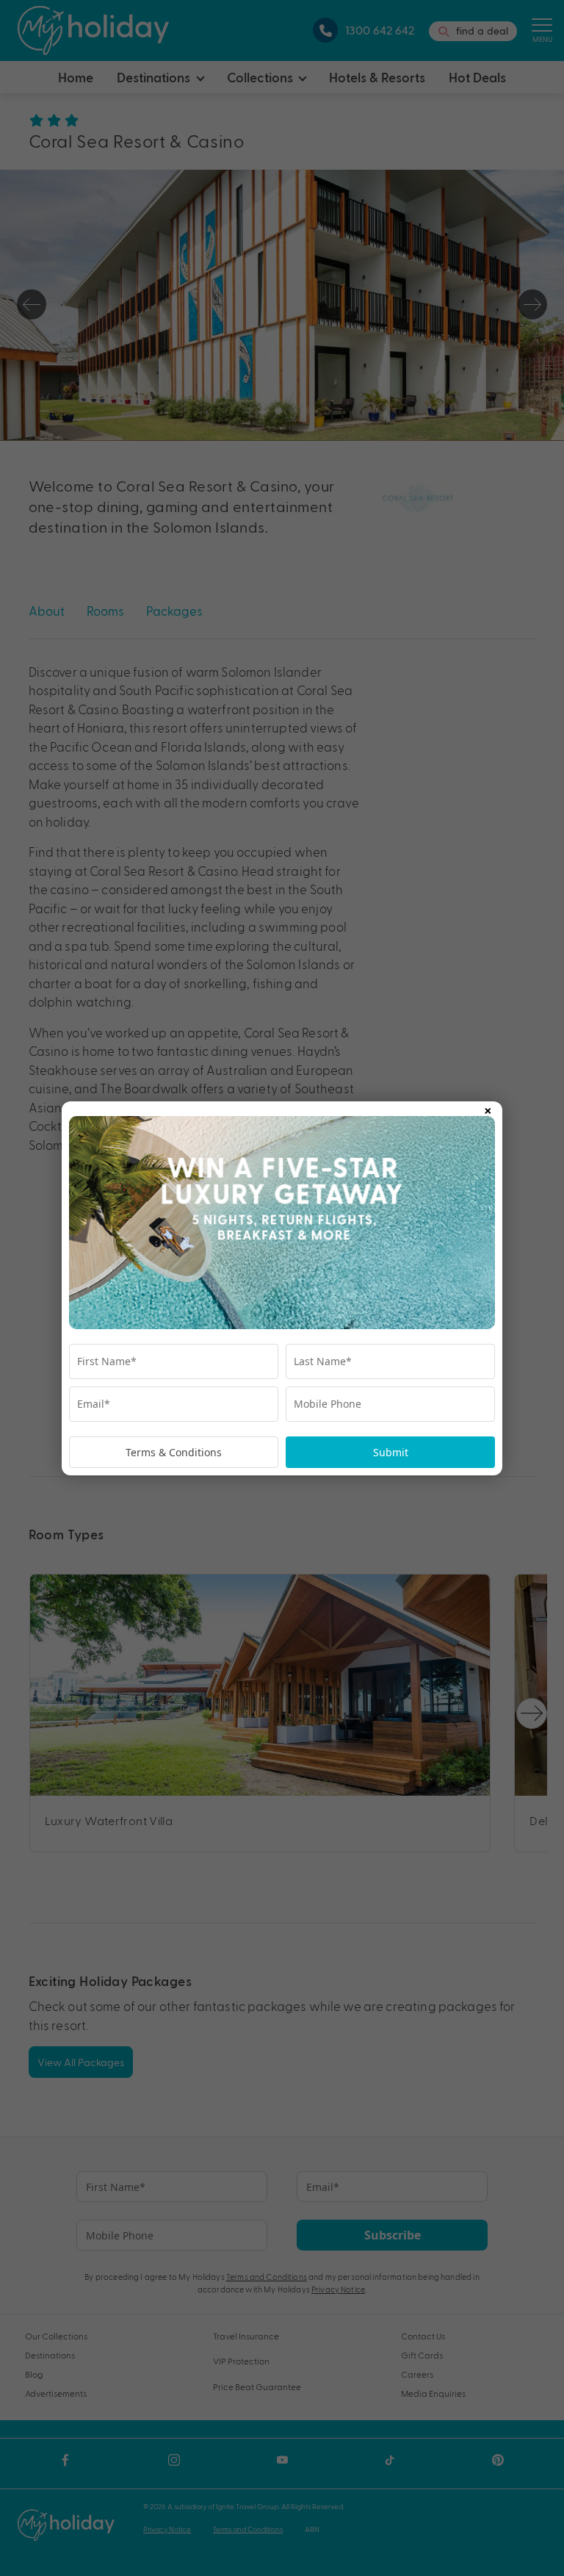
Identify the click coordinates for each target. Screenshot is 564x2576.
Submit (391, 1452)
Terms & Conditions (174, 1452)
